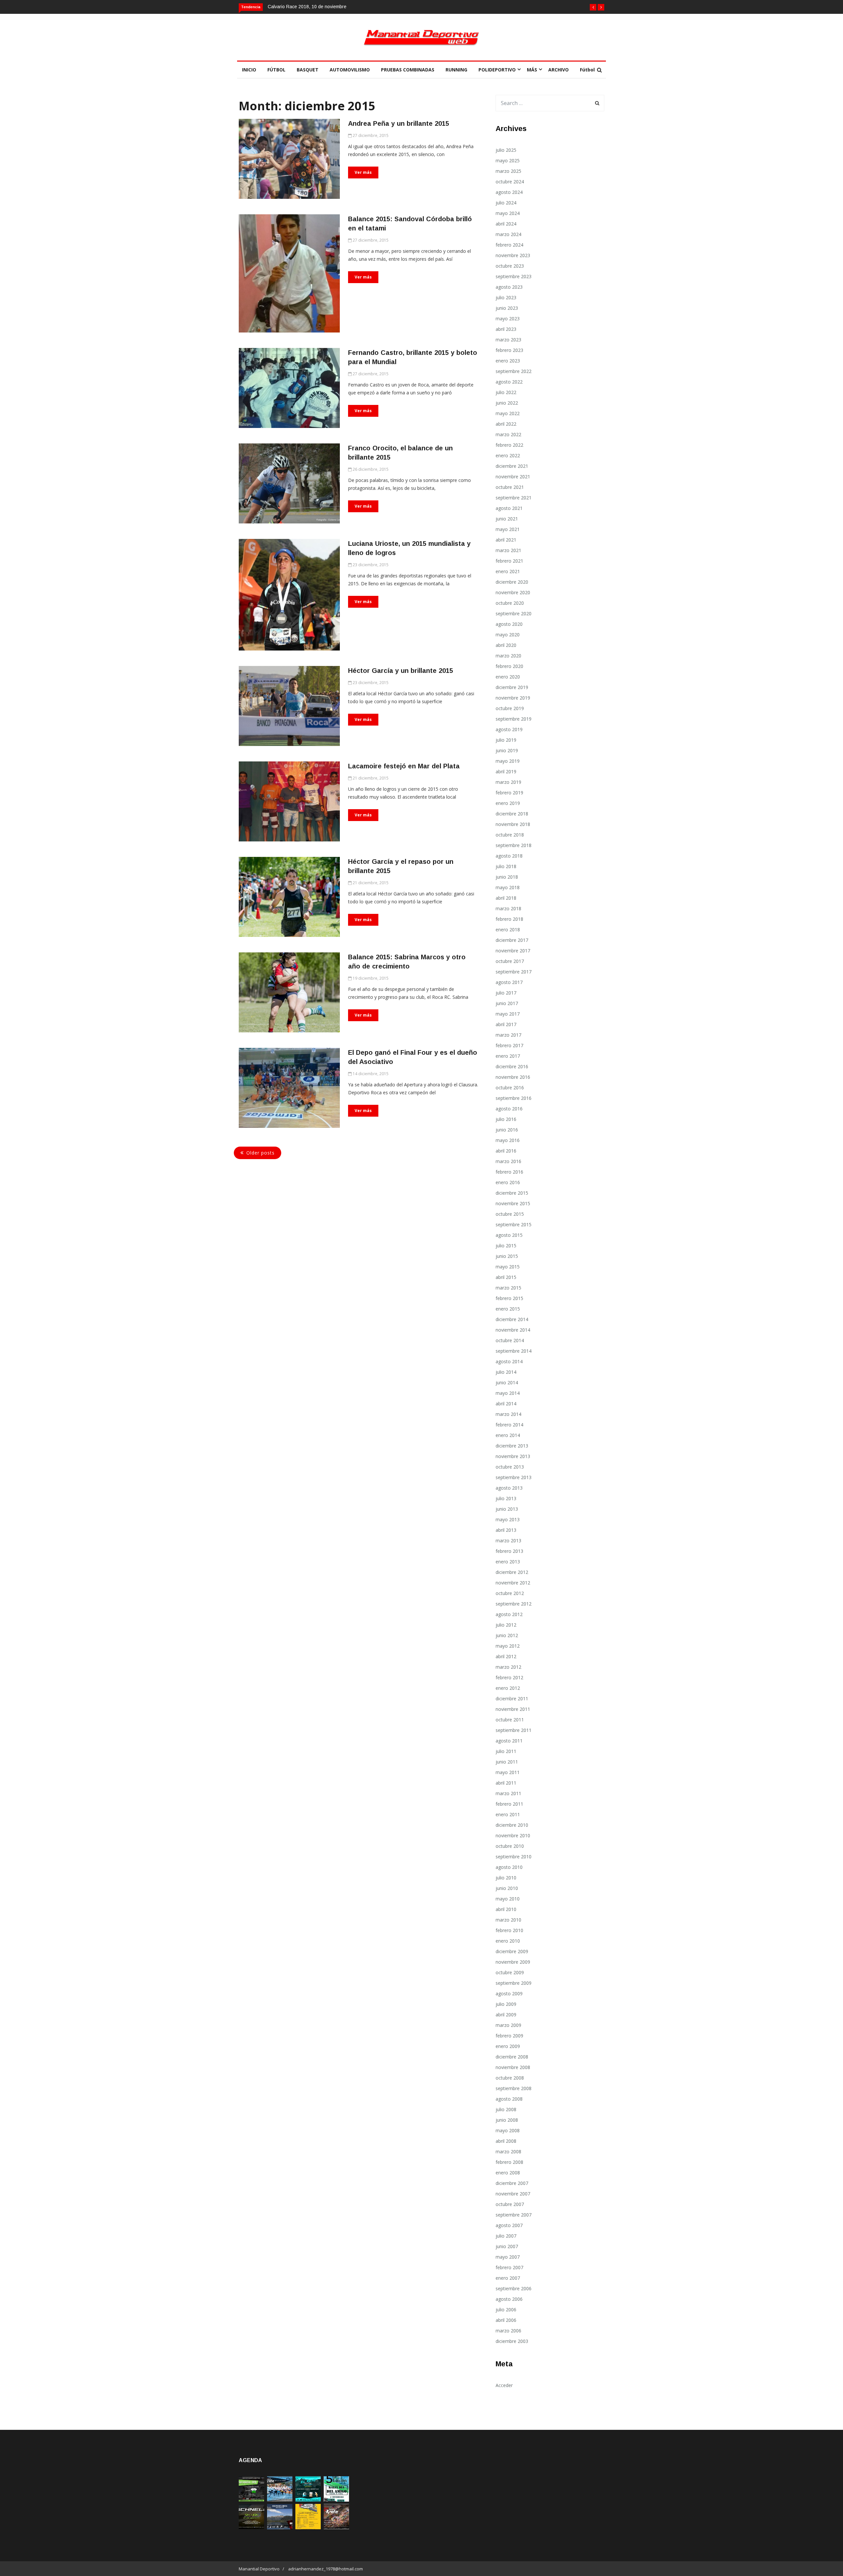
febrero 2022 (509, 445)
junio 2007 (507, 2246)
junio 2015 (507, 1256)
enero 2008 (508, 2173)
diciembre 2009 (512, 1951)
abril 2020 (506, 645)
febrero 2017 (509, 1045)
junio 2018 (507, 877)
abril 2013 (506, 1530)
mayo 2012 (508, 1646)
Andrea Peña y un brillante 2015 (399, 123)
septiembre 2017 (514, 972)
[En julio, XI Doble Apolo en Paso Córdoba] (280, 2500)
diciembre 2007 (512, 2183)
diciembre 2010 (512, 1825)
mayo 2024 (508, 213)
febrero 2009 (509, 2036)
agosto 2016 (509, 1109)
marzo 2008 (508, 2151)
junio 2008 (507, 2120)
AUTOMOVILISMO (350, 70)
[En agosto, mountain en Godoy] (336, 2500)
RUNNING (456, 70)
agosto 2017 (509, 982)
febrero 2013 (509, 1551)
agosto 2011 (509, 1741)
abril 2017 (506, 1024)
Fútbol (587, 70)
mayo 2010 (508, 1899)
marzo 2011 (508, 1793)
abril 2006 (506, 2320)
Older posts (260, 1153)
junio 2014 (507, 1382)
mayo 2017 (508, 1014)
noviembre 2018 (513, 824)
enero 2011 (508, 1814)
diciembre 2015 (512, 1193)
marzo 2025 (508, 171)
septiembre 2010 (514, 1857)
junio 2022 (507, 403)
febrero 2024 (509, 245)
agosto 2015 (509, 1235)
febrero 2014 (509, 1425)
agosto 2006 (509, 2299)
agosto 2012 (509, 1614)
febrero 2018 (509, 919)
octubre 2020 (510, 603)
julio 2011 (506, 1751)
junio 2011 (507, 1762)
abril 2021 (506, 540)
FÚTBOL (276, 70)
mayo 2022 (508, 413)
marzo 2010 (508, 1920)
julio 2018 (506, 866)
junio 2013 (507, 1509)
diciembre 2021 (512, 466)
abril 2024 (506, 224)
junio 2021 (507, 519)
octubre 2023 (510, 266)
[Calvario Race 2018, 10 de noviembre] (280, 2527)
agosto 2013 (509, 1488)
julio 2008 (506, 2109)
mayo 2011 (508, 1772)
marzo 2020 (508, 656)
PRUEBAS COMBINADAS (408, 70)
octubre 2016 (510, 1088)
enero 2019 (508, 803)
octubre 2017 (510, 961)
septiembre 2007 (514, 2215)
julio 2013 (506, 1498)
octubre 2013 (510, 1467)
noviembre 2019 (513, 698)
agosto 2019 (509, 729)
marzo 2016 (508, 1161)
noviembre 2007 (513, 2194)
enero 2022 (508, 455)
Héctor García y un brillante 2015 (401, 671)
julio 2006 (506, 2310)
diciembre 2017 (512, 940)
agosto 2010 (509, 1867)
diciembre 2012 (512, 1572)
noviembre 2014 (513, 1330)
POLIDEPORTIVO (497, 70)
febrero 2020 (509, 666)
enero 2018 (508, 929)
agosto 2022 (509, 382)
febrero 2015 (509, 1298)
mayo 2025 (508, 160)
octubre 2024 (510, 182)
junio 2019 (507, 750)
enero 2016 (508, 1182)
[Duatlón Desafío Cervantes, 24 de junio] (308, 2527)
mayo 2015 (508, 1267)
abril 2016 (506, 1151)
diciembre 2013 (512, 1446)
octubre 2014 (510, 1340)
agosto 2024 (509, 192)
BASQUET (308, 70)
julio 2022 (506, 392)
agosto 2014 (509, 1361)
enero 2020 (508, 677)
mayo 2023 (508, 319)
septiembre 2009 (514, 1983)
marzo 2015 (508, 1288)
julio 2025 (506, 150)
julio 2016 (506, 1119)
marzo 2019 (508, 782)
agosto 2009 (509, 1993)
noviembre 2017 (513, 951)
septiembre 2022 (514, 371)
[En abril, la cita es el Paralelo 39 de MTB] (251, 2500)
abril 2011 (506, 1783)
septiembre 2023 (514, 276)
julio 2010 (506, 1878)
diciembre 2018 (512, 814)
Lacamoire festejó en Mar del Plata (404, 766)
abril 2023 (506, 329)
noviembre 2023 (513, 255)
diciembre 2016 (512, 1066)
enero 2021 (508, 571)
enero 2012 (508, 1688)
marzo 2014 (508, 1414)
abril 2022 (506, 424)
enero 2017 (508, 1056)
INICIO (249, 70)
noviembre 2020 (513, 592)
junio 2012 (507, 1635)
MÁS (532, 70)
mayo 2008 (508, 2130)
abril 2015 (506, 1277)
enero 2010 (508, 1941)
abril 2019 (506, 771)
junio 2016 (507, 1130)
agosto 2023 (509, 287)
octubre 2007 (510, 2204)
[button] (593, 7)
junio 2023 (507, 308)
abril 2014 (506, 1404)
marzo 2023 (508, 340)
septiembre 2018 (514, 845)
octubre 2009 (510, 1972)
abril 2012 (506, 1656)
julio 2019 (506, 740)
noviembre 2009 (513, 1962)
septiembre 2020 (514, 613)
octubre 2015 (510, 1214)
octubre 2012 (510, 1593)
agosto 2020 (509, 624)
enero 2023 (508, 361)
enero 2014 (508, 1435)
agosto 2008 (509, 2099)
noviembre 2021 (513, 477)
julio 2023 (506, 297)
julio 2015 (506, 1246)
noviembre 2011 (513, 1709)
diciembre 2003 (512, 2341)
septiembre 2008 (514, 2088)
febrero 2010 (509, 1930)
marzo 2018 (508, 908)
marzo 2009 (508, 2025)
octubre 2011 (510, 1720)
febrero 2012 (509, 1677)
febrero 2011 (509, 1804)
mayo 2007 (508, 2257)
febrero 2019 (509, 793)
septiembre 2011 (514, 1730)
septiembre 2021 (514, 498)
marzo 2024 (508, 234)
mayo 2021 (508, 529)
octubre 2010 (510, 1846)
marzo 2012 (508, 1667)
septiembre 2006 (514, 2288)
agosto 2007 (509, 2225)
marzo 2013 (508, 1540)
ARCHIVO (558, 70)
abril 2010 (506, 1909)
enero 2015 (508, 1309)
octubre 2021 (510, 487)
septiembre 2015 (514, 1224)
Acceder (504, 2385)
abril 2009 (506, 2015)
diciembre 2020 (512, 582)
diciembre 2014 (512, 1319)
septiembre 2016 (514, 1098)
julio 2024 (506, 203)
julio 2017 (506, 993)
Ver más (363, 172)
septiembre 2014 (514, 1351)
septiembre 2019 (514, 719)
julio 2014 (506, 1372)
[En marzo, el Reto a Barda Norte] (308, 2500)
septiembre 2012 (514, 1604)
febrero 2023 (509, 350)
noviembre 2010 (513, 1835)
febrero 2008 (509, 2162)
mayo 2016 (508, 1140)
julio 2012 (506, 1625)
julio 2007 (506, 2236)
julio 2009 (506, 2004)
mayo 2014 (508, 1393)
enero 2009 (508, 2046)
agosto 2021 (509, 508)
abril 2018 (506, 898)
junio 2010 (507, 1888)
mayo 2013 (508, 1519)
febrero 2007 (509, 2267)
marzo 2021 (508, 550)
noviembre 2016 (513, 1077)
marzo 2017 (508, 1035)
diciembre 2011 (512, 1699)
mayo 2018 (508, 887)
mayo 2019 (508, 761)
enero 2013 (508, 1562)
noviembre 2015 (513, 1203)
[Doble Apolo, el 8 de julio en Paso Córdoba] (336, 2527)
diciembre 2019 (512, 687)
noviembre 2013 (513, 1456)
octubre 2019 (510, 708)
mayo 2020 (508, 635)
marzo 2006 (508, 2331)
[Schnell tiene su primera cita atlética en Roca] (251, 2527)
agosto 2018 (509, 856)
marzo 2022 (508, 434)
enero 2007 (508, 2278)
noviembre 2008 (513, 2067)
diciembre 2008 (512, 2057)
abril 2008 (506, 2141)
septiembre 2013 (514, 1477)
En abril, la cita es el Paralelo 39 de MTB (310, 7)
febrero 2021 (509, 561)
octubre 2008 (510, 2078)
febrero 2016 (509, 1172)
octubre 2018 (510, 835)
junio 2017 (507, 1003)
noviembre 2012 (513, 1583)
